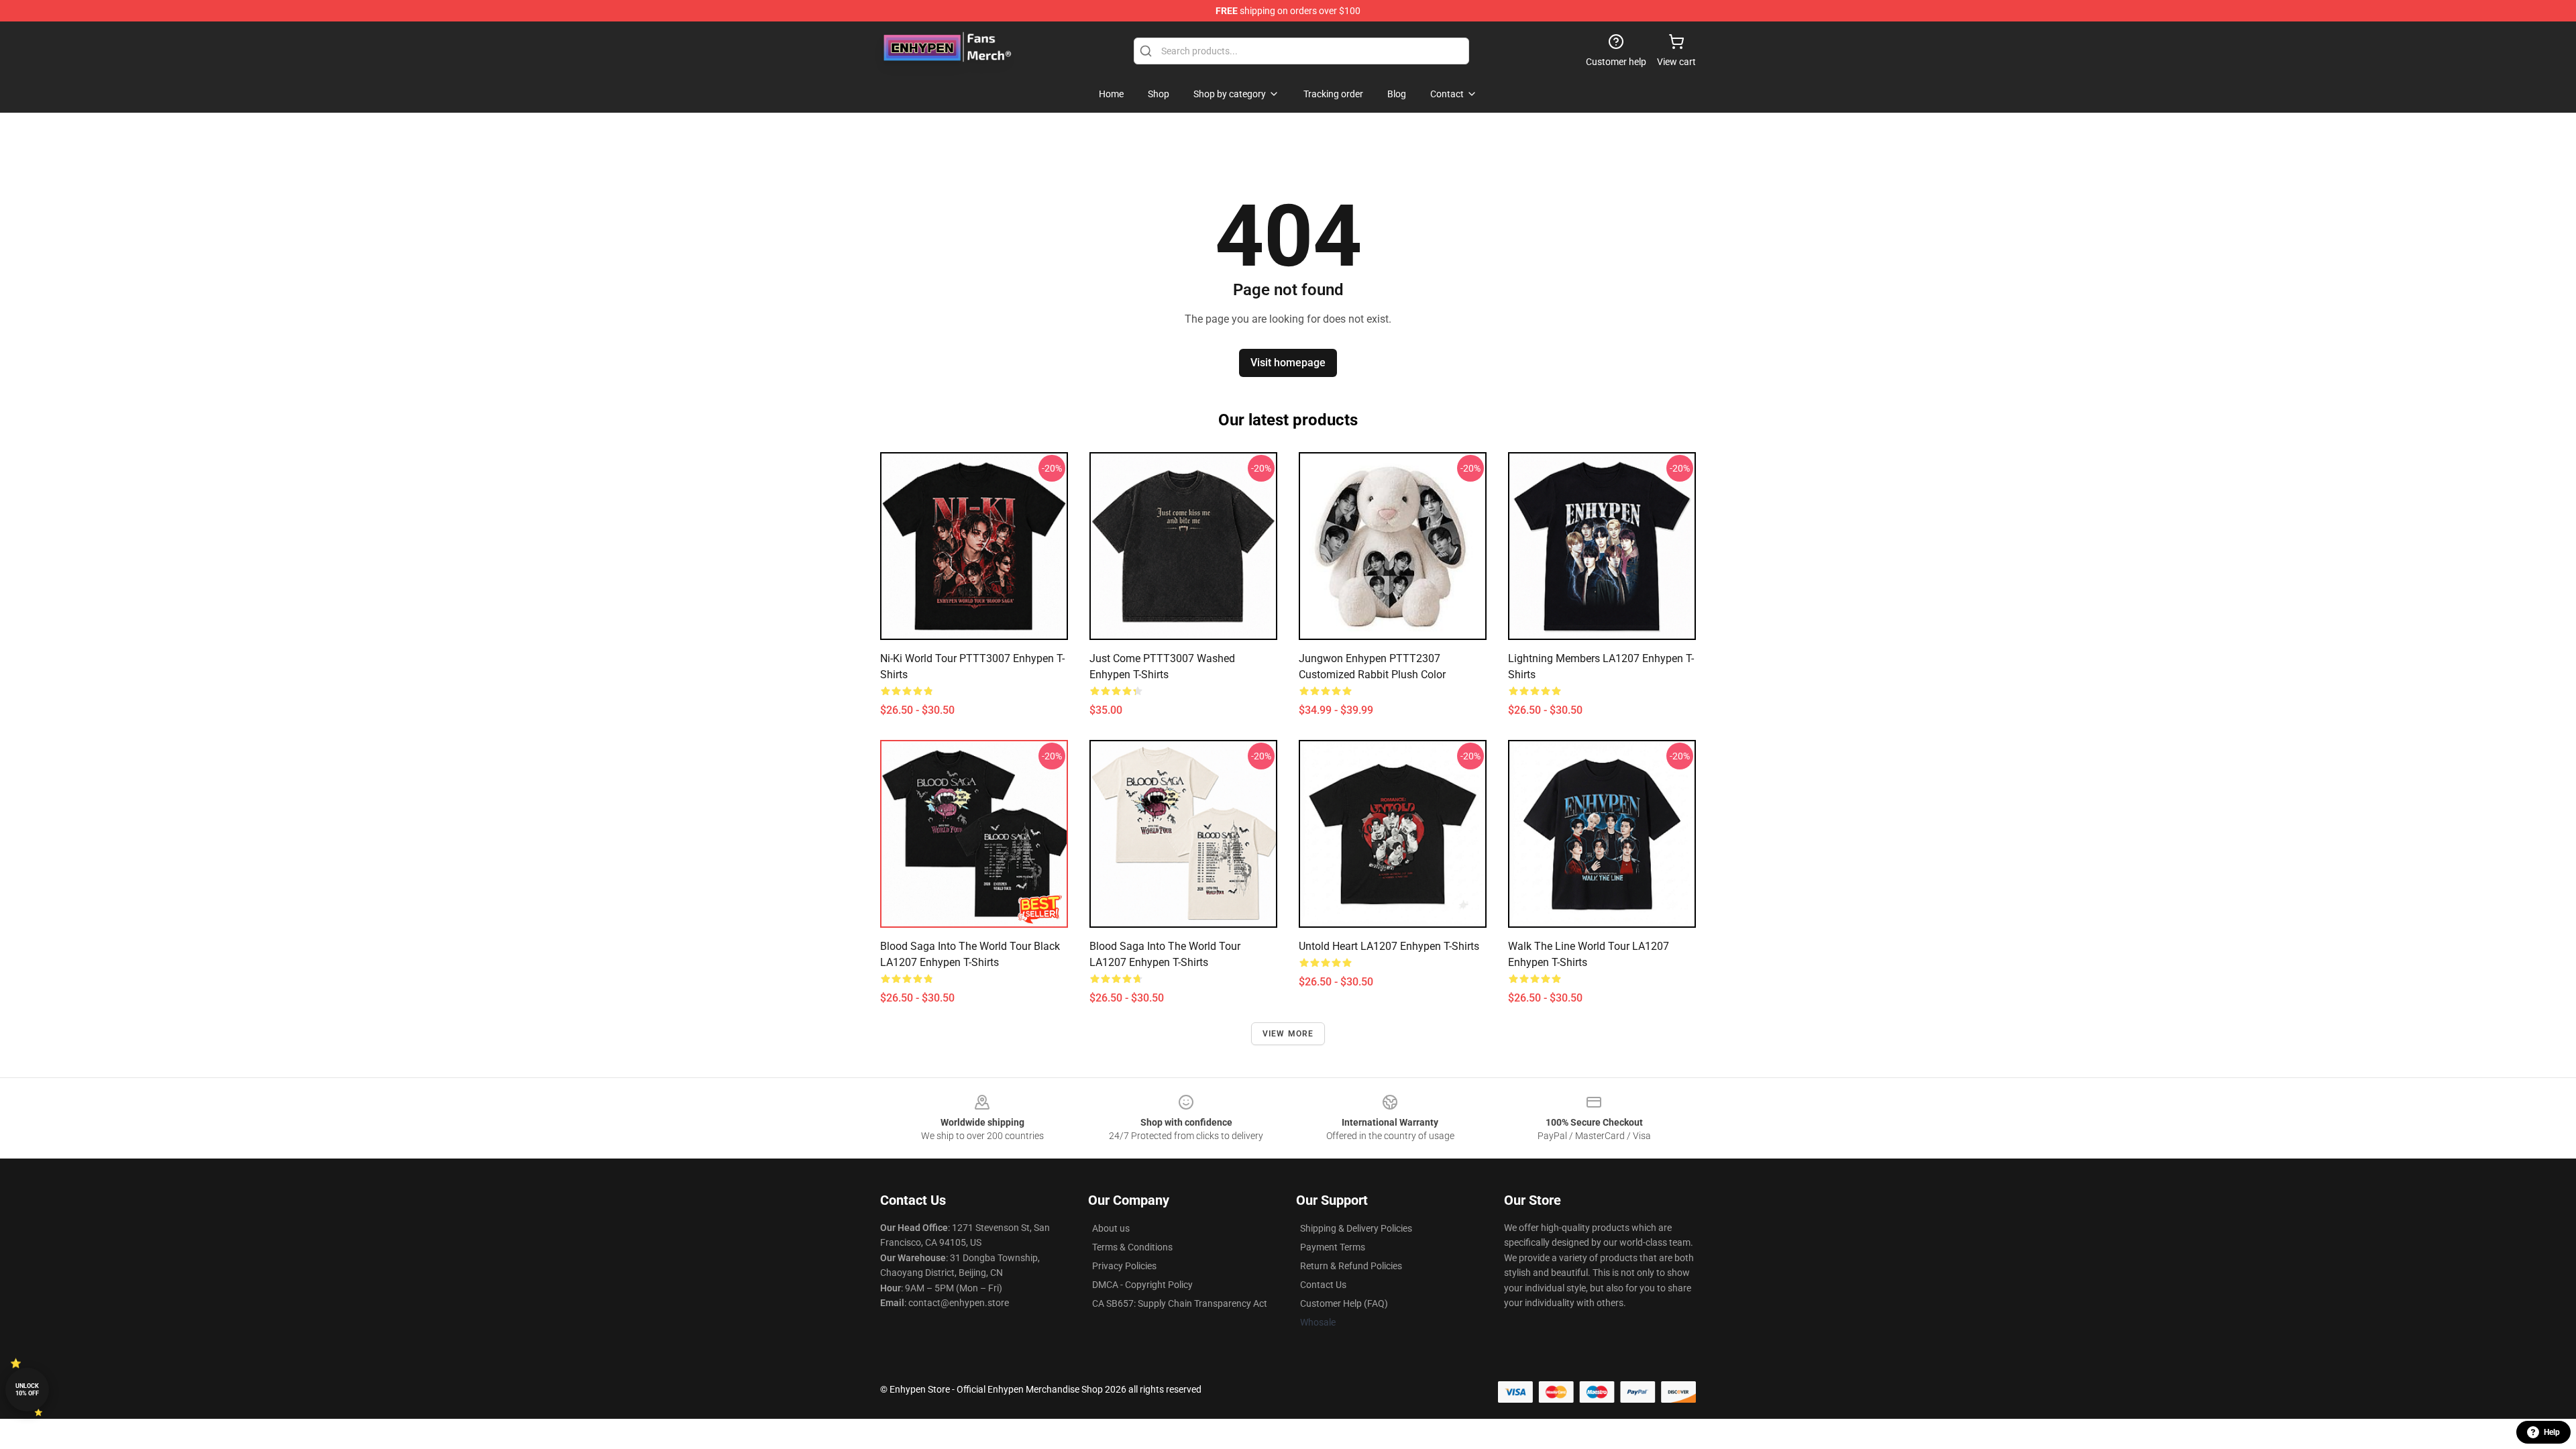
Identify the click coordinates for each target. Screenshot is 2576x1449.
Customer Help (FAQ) (1344, 1303)
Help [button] (2552, 1432)
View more (1288, 1034)
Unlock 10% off (27, 1390)
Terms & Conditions (1132, 1247)
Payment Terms (1333, 1247)
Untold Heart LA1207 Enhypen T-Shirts (1389, 946)
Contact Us (1323, 1285)
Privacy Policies (1124, 1266)
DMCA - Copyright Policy (1142, 1285)
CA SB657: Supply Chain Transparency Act (1180, 1303)
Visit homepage (1288, 363)
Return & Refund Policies (1351, 1266)
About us (1111, 1228)
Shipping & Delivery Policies (1356, 1228)
